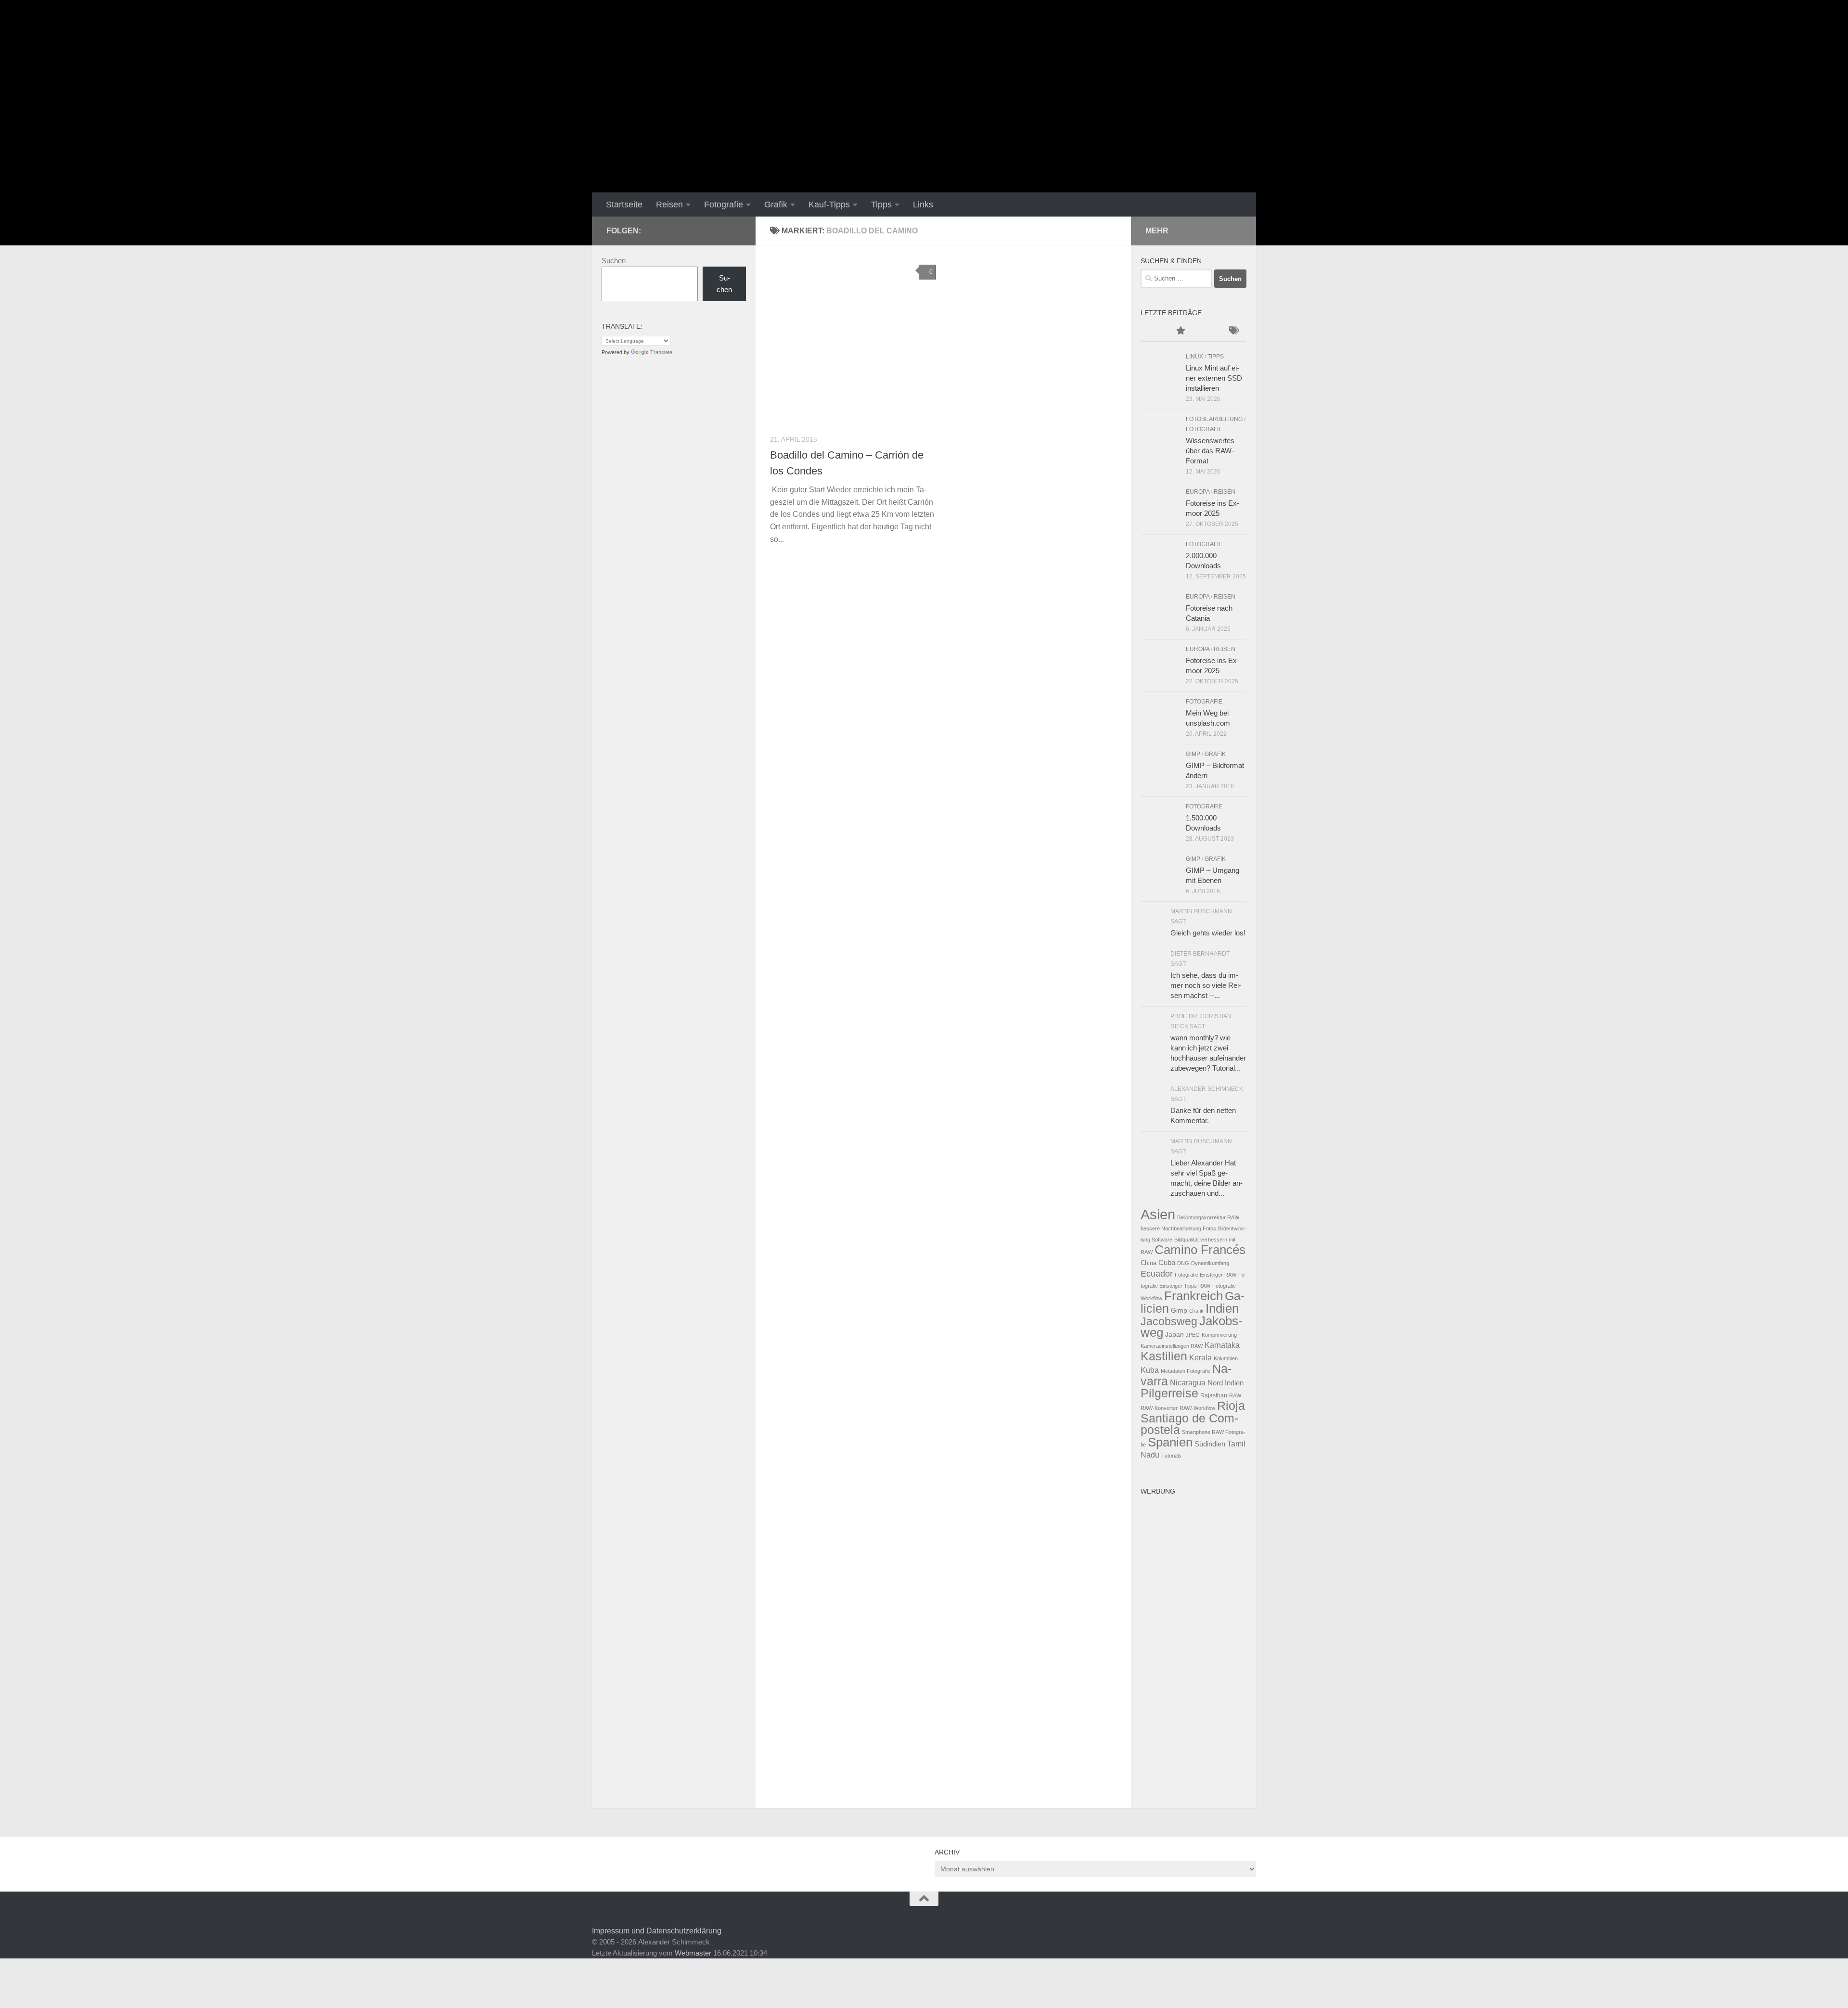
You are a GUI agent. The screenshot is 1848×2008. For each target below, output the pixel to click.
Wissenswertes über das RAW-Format (1210, 451)
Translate (661, 352)
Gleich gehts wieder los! (1208, 933)
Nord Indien (1226, 1383)
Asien (1158, 1214)
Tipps (881, 205)
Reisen (669, 205)
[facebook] (658, 230)
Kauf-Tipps (829, 205)
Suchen (614, 261)
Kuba (1150, 1370)
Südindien (1210, 1444)
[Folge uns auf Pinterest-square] (720, 230)
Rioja (1231, 1406)
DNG (1183, 1263)
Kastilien (1164, 1356)
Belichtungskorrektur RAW (1208, 1217)
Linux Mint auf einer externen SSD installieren (1214, 378)
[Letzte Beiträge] (1154, 332)
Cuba (1167, 1262)
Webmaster (693, 1953)
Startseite (624, 205)
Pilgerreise (1169, 1393)
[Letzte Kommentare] (1207, 332)
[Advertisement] (1193, 1644)
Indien (1222, 1308)
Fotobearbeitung (1214, 419)
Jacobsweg (1169, 1321)
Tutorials (1171, 1456)
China (1149, 1263)
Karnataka (1222, 1345)
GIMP (1193, 754)
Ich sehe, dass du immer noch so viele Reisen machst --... (1206, 985)
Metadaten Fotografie (1186, 1371)
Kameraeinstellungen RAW (1172, 1346)
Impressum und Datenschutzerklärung (657, 1931)
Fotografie (724, 205)
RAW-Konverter (1159, 1408)
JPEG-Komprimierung (1211, 1335)
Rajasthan (1214, 1395)
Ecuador (1157, 1273)
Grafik (776, 205)
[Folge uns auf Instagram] (705, 230)
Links (923, 205)
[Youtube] (674, 230)
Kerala (1200, 1357)
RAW (1235, 1395)
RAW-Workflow (1197, 1408)
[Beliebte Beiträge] (1180, 332)
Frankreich (1193, 1296)
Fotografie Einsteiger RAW (1206, 1275)
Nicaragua (1188, 1382)
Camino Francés (1200, 1250)
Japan (1174, 1334)
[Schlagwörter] (1233, 332)
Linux (1194, 357)
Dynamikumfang (1210, 1263)
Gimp (1179, 1310)
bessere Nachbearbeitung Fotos (1178, 1228)
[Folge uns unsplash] (735, 230)
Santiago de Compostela (1189, 1424)
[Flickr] (689, 230)
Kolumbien (1226, 1358)
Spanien (1170, 1442)
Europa (1198, 492)
